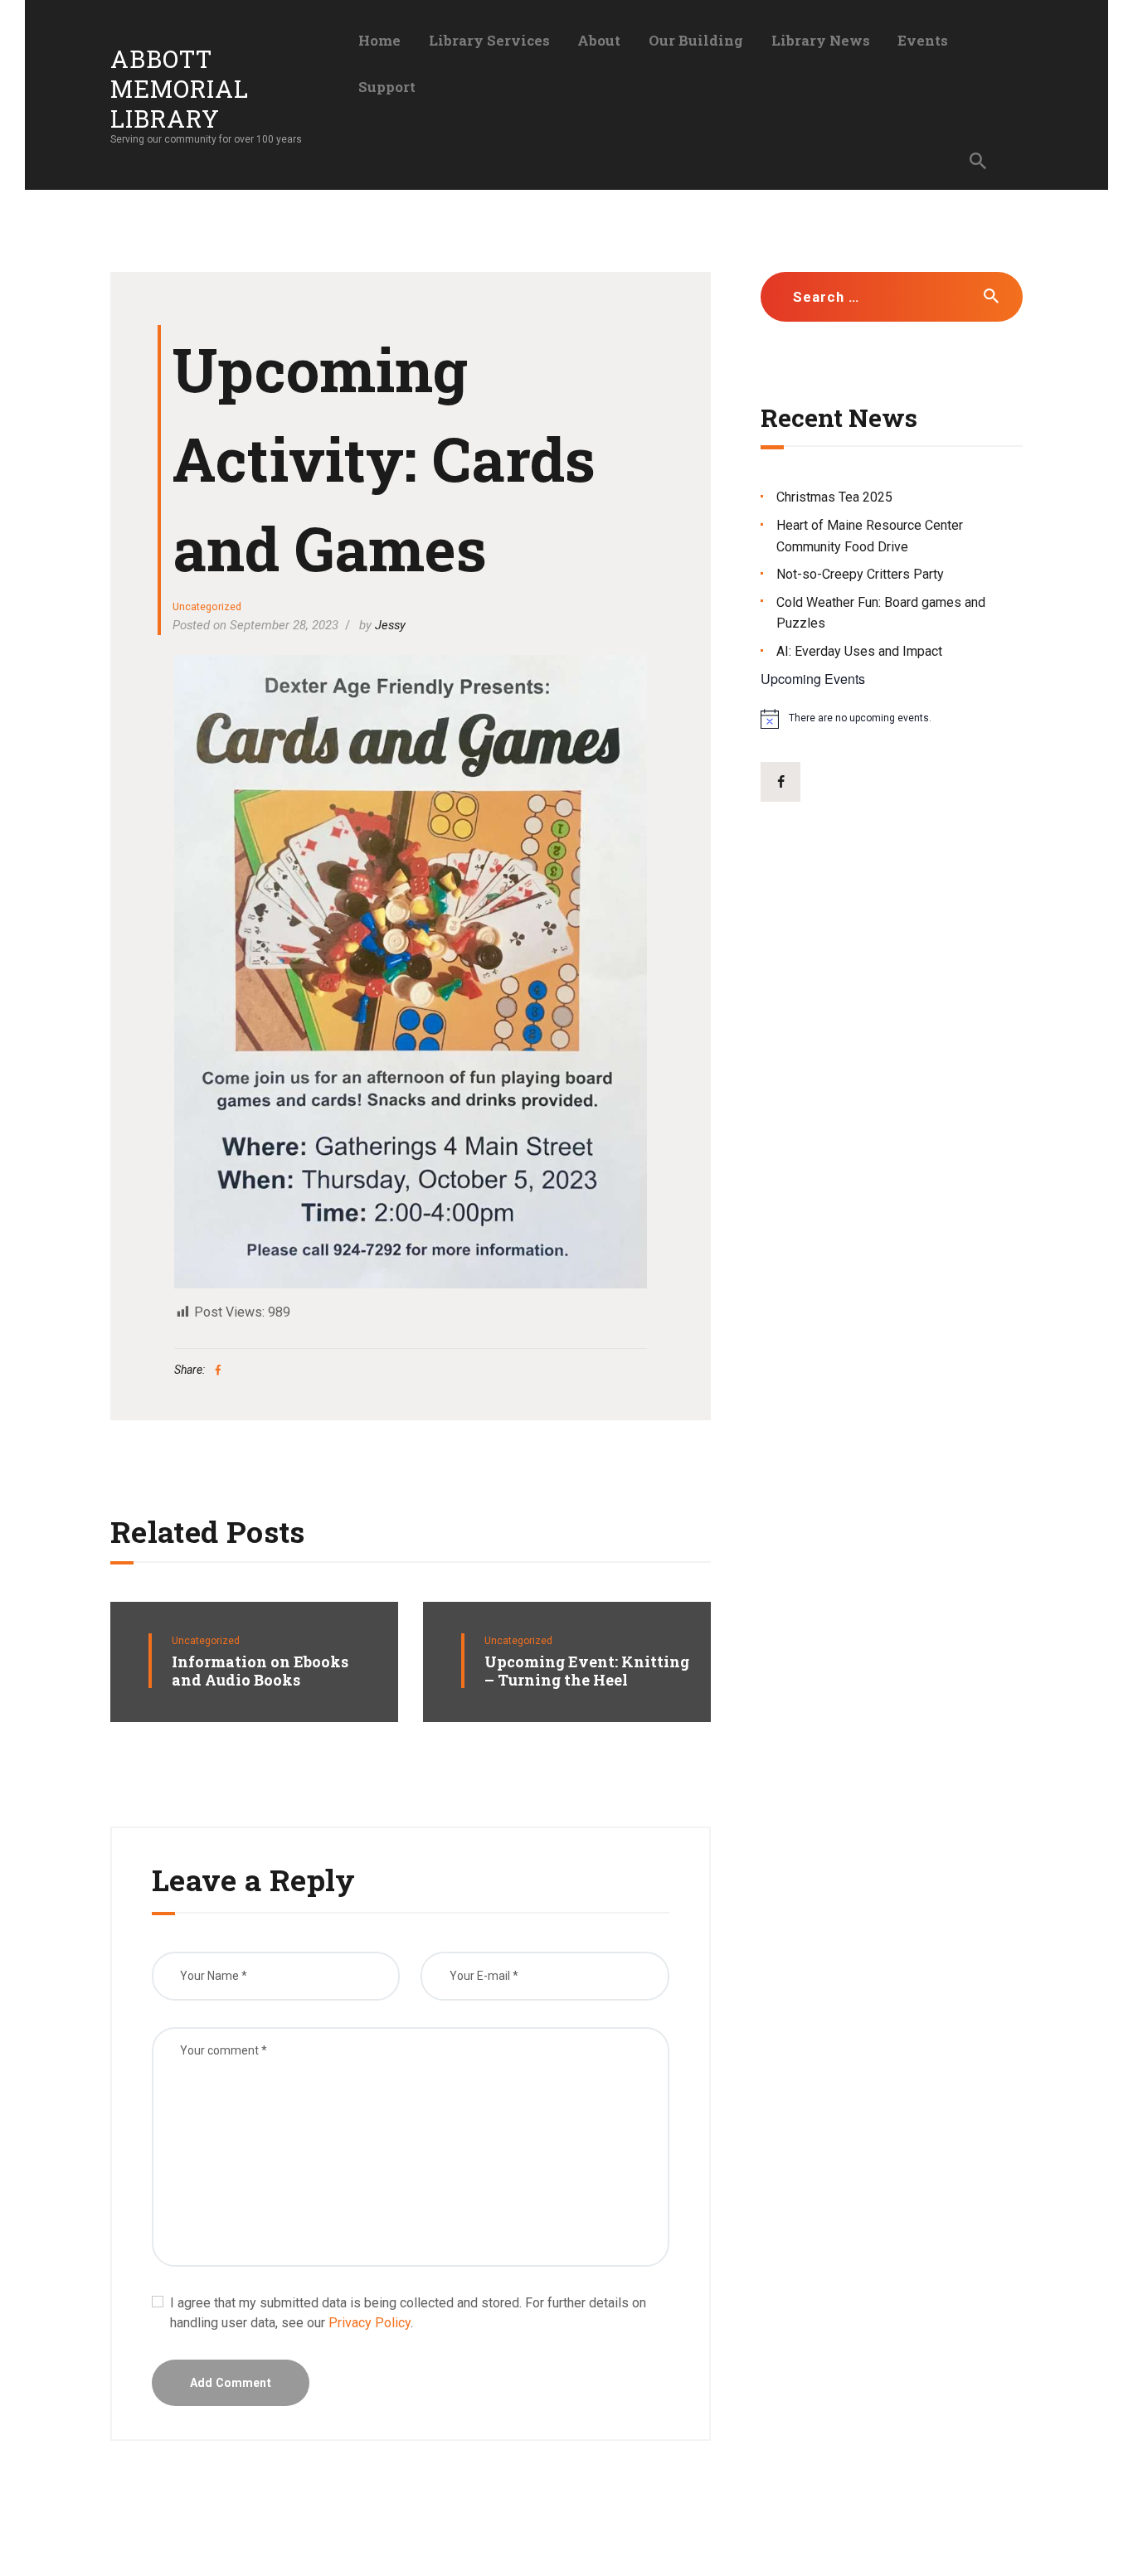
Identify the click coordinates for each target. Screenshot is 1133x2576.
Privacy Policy (370, 2323)
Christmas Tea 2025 (834, 497)
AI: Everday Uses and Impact (859, 651)
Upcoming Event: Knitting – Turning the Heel (587, 1671)
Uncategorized (207, 606)
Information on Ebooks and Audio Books (260, 1671)
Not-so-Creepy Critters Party (860, 574)
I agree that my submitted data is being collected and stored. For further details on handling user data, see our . (408, 2313)
